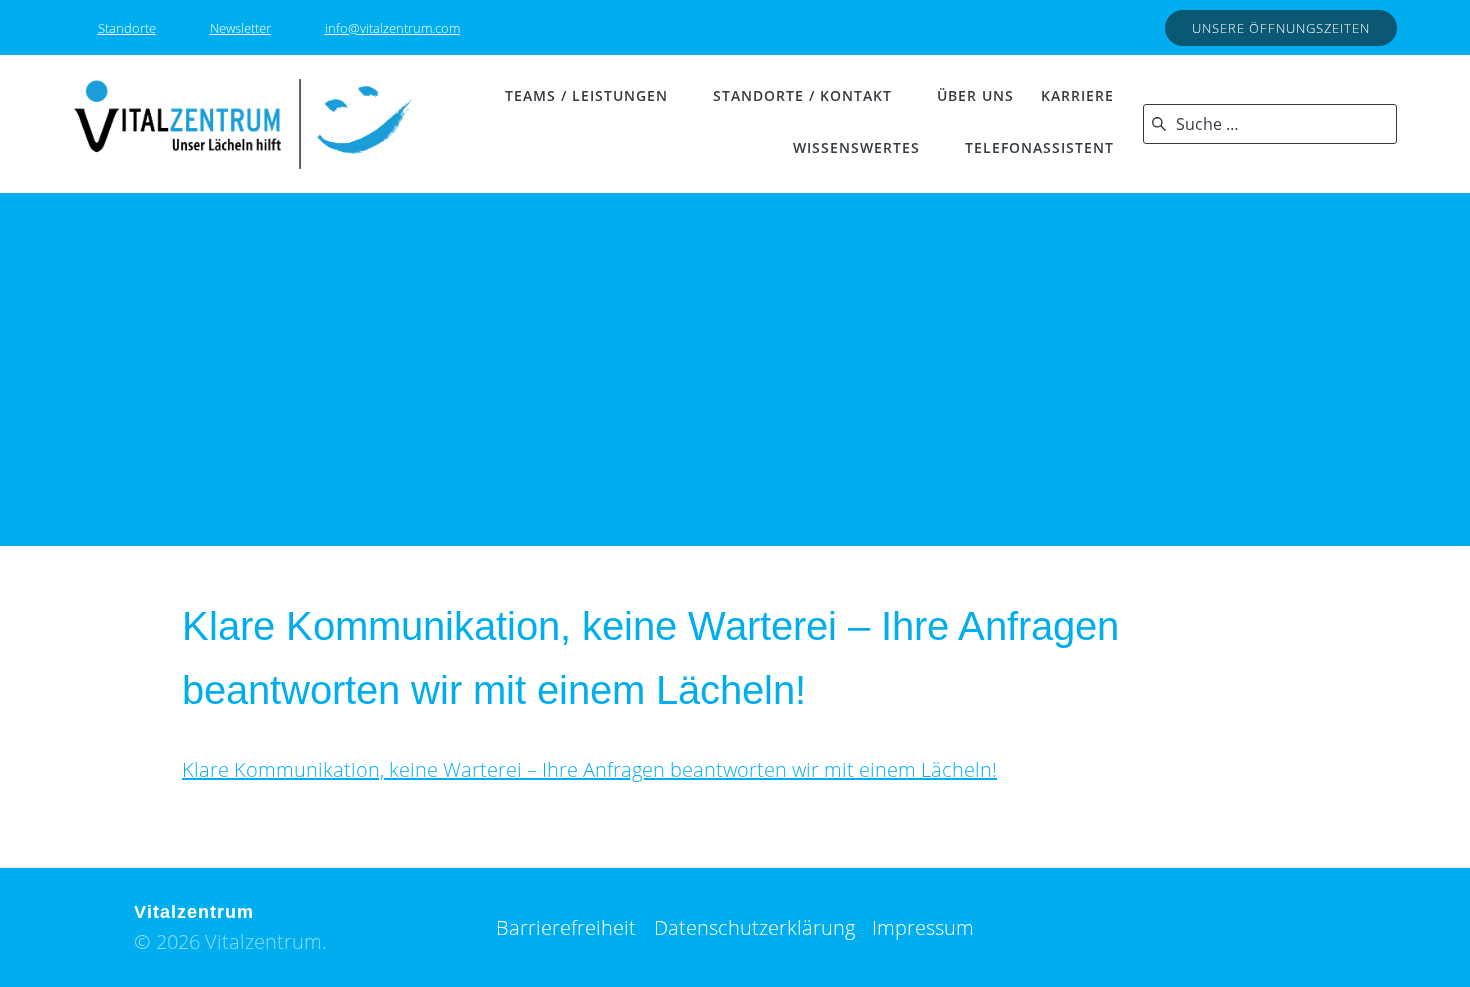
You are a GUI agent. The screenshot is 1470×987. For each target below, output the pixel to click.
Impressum (923, 927)
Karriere (1077, 95)
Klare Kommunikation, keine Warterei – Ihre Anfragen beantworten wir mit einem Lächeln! (589, 769)
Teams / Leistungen (586, 95)
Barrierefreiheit (566, 927)
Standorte (127, 28)
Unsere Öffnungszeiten (1281, 28)
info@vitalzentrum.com (392, 28)
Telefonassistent (1039, 147)
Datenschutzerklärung (754, 927)
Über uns (975, 95)
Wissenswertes (856, 147)
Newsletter (240, 28)
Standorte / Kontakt (802, 95)
